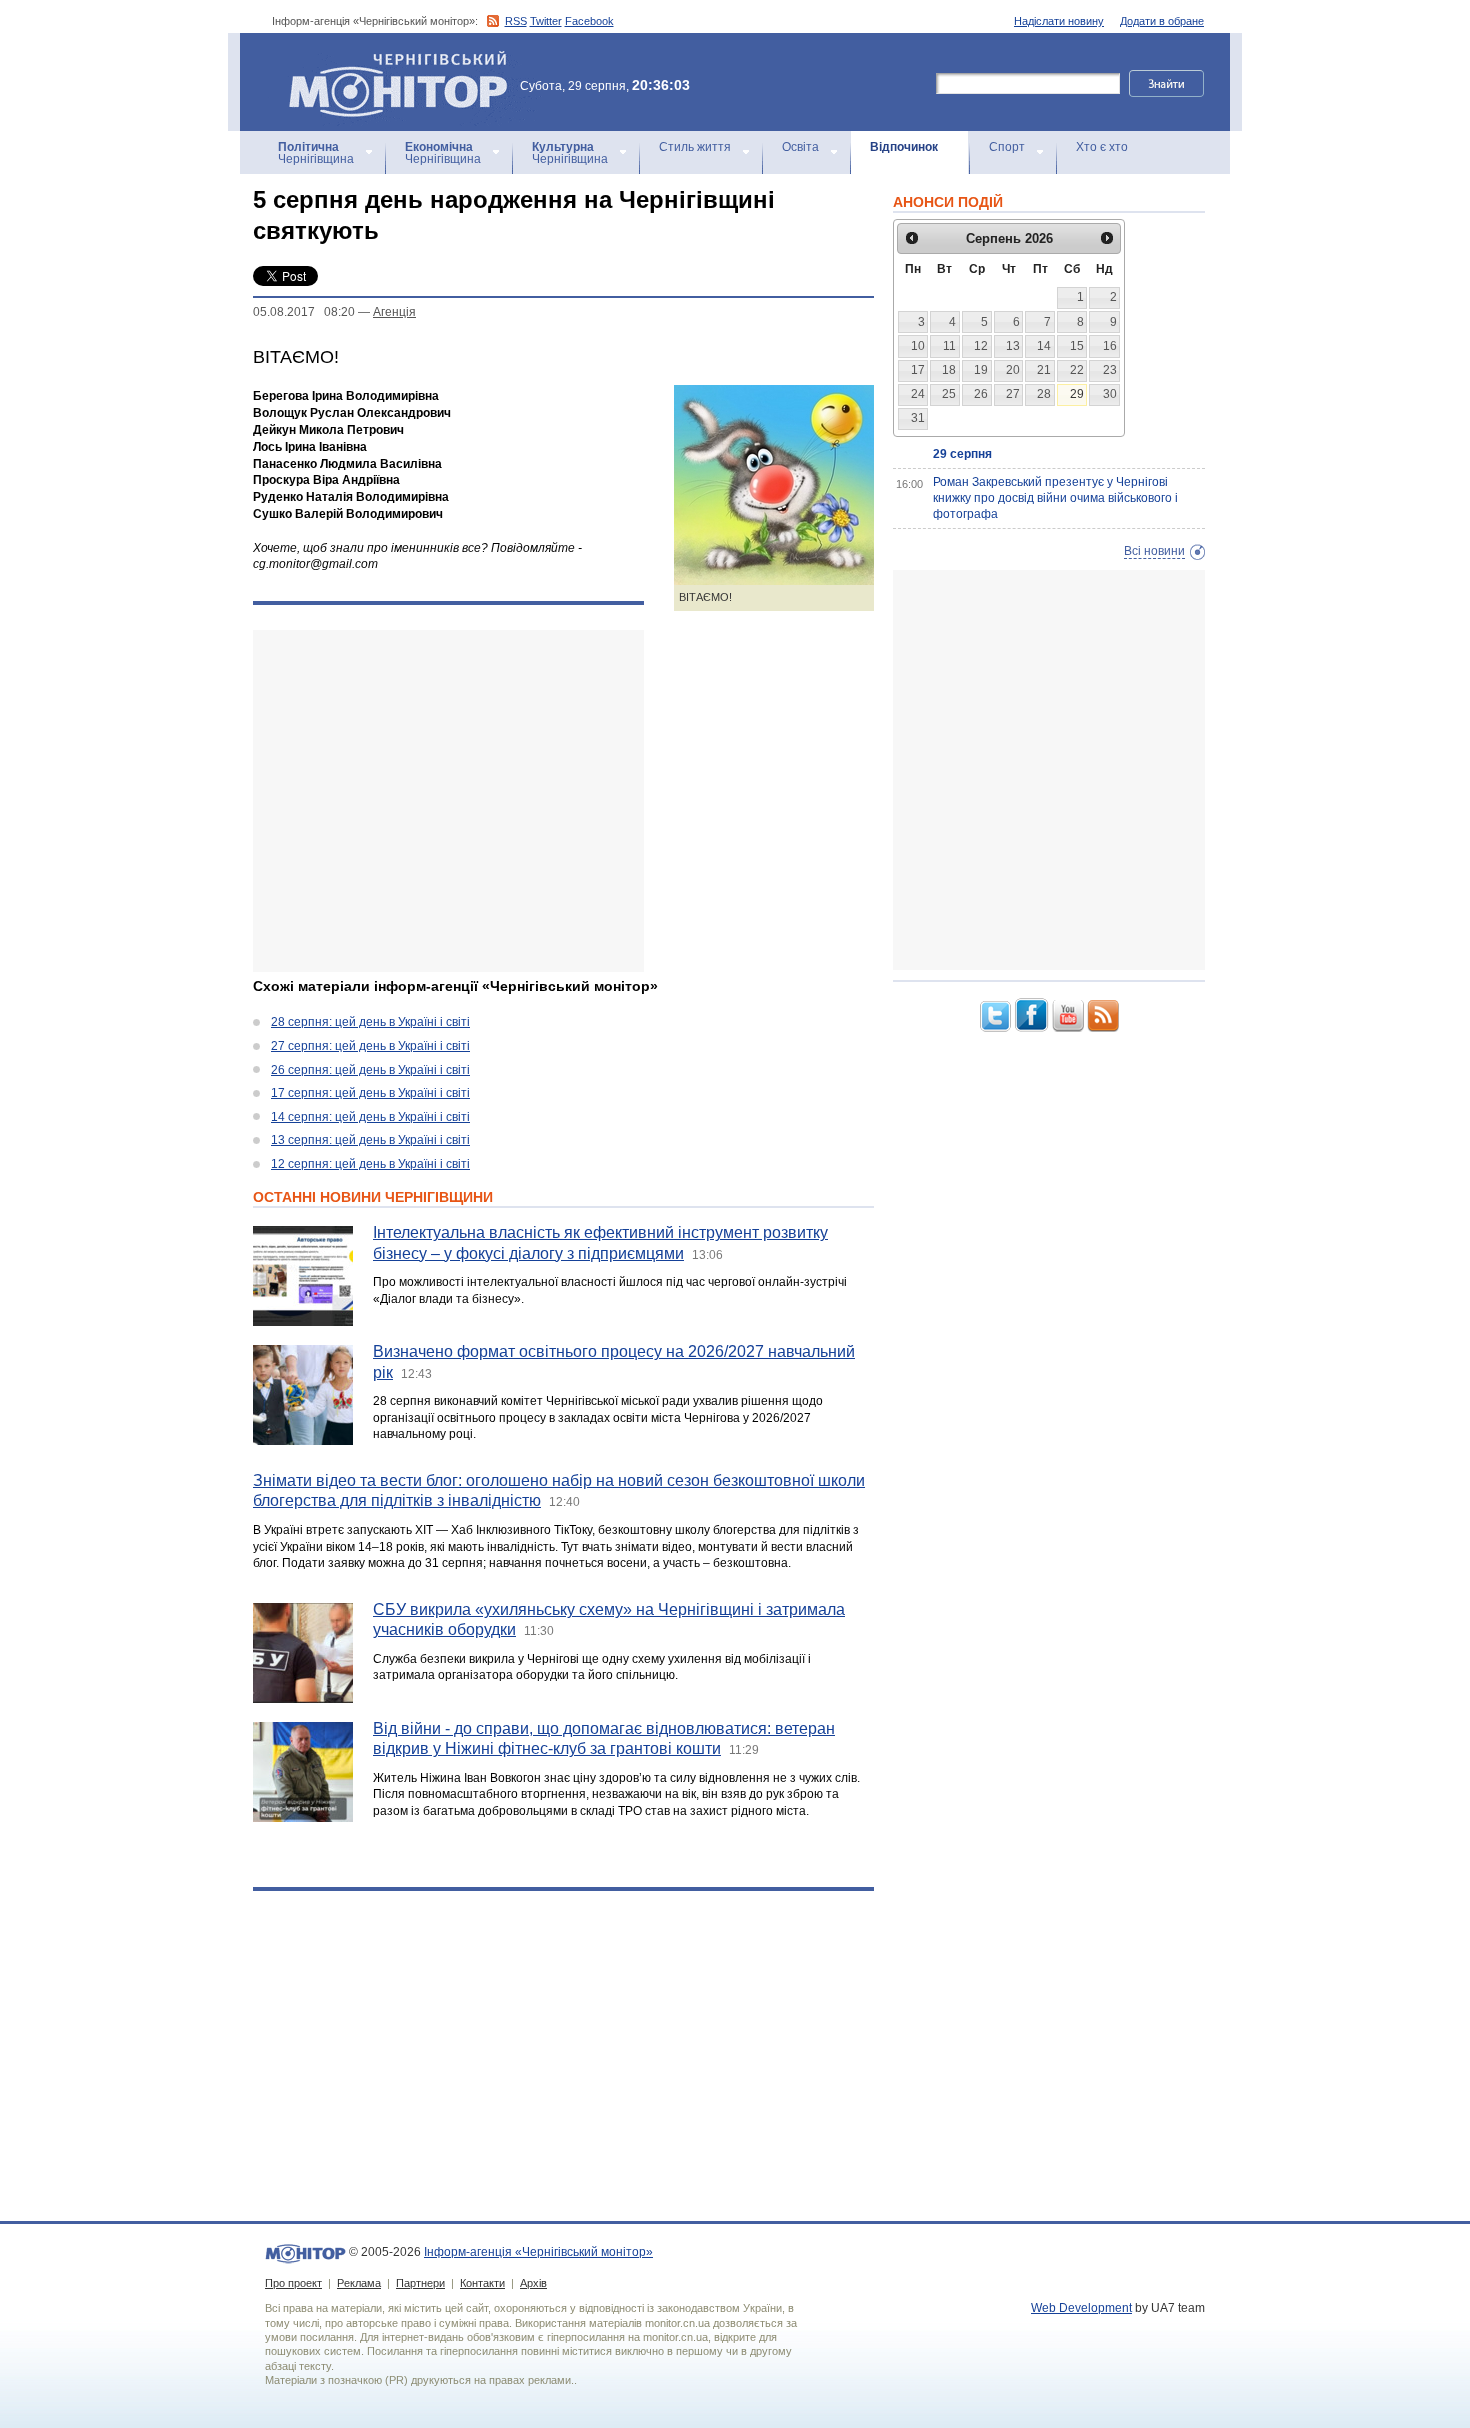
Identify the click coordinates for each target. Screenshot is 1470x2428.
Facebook (589, 21)
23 (1110, 370)
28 (1044, 394)
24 (918, 394)
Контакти (482, 2283)
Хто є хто (1102, 147)
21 (1044, 370)
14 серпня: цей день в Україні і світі (370, 1117)
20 (1013, 370)
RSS (516, 21)
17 (918, 370)
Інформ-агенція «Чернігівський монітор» (388, 59)
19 (981, 370)
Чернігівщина (316, 153)
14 (1044, 346)
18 (949, 370)
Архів (533, 2283)
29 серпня (962, 454)
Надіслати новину (1059, 21)
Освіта (800, 147)
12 (981, 346)
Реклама (359, 2283)
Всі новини (1154, 551)
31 (918, 418)
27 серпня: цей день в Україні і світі (370, 1046)
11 (949, 346)
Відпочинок (904, 147)
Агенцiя (394, 312)
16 (1110, 346)
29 (1077, 394)
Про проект (293, 2283)
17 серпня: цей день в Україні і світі (370, 1093)
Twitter (546, 21)
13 (1013, 346)
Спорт (1007, 147)
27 (1013, 394)
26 (981, 394)
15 (1077, 346)
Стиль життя (695, 147)
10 (918, 346)
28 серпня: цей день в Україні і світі (370, 1022)
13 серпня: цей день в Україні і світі (370, 1140)
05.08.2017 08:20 (304, 312)
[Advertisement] (448, 801)
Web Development (1081, 2308)
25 (949, 394)
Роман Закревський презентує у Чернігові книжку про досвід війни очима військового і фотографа (1055, 497)
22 (1077, 370)
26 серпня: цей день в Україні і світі (370, 1070)
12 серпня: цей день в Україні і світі (370, 1164)
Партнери (420, 2283)
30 (1110, 394)
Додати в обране (1162, 21)
